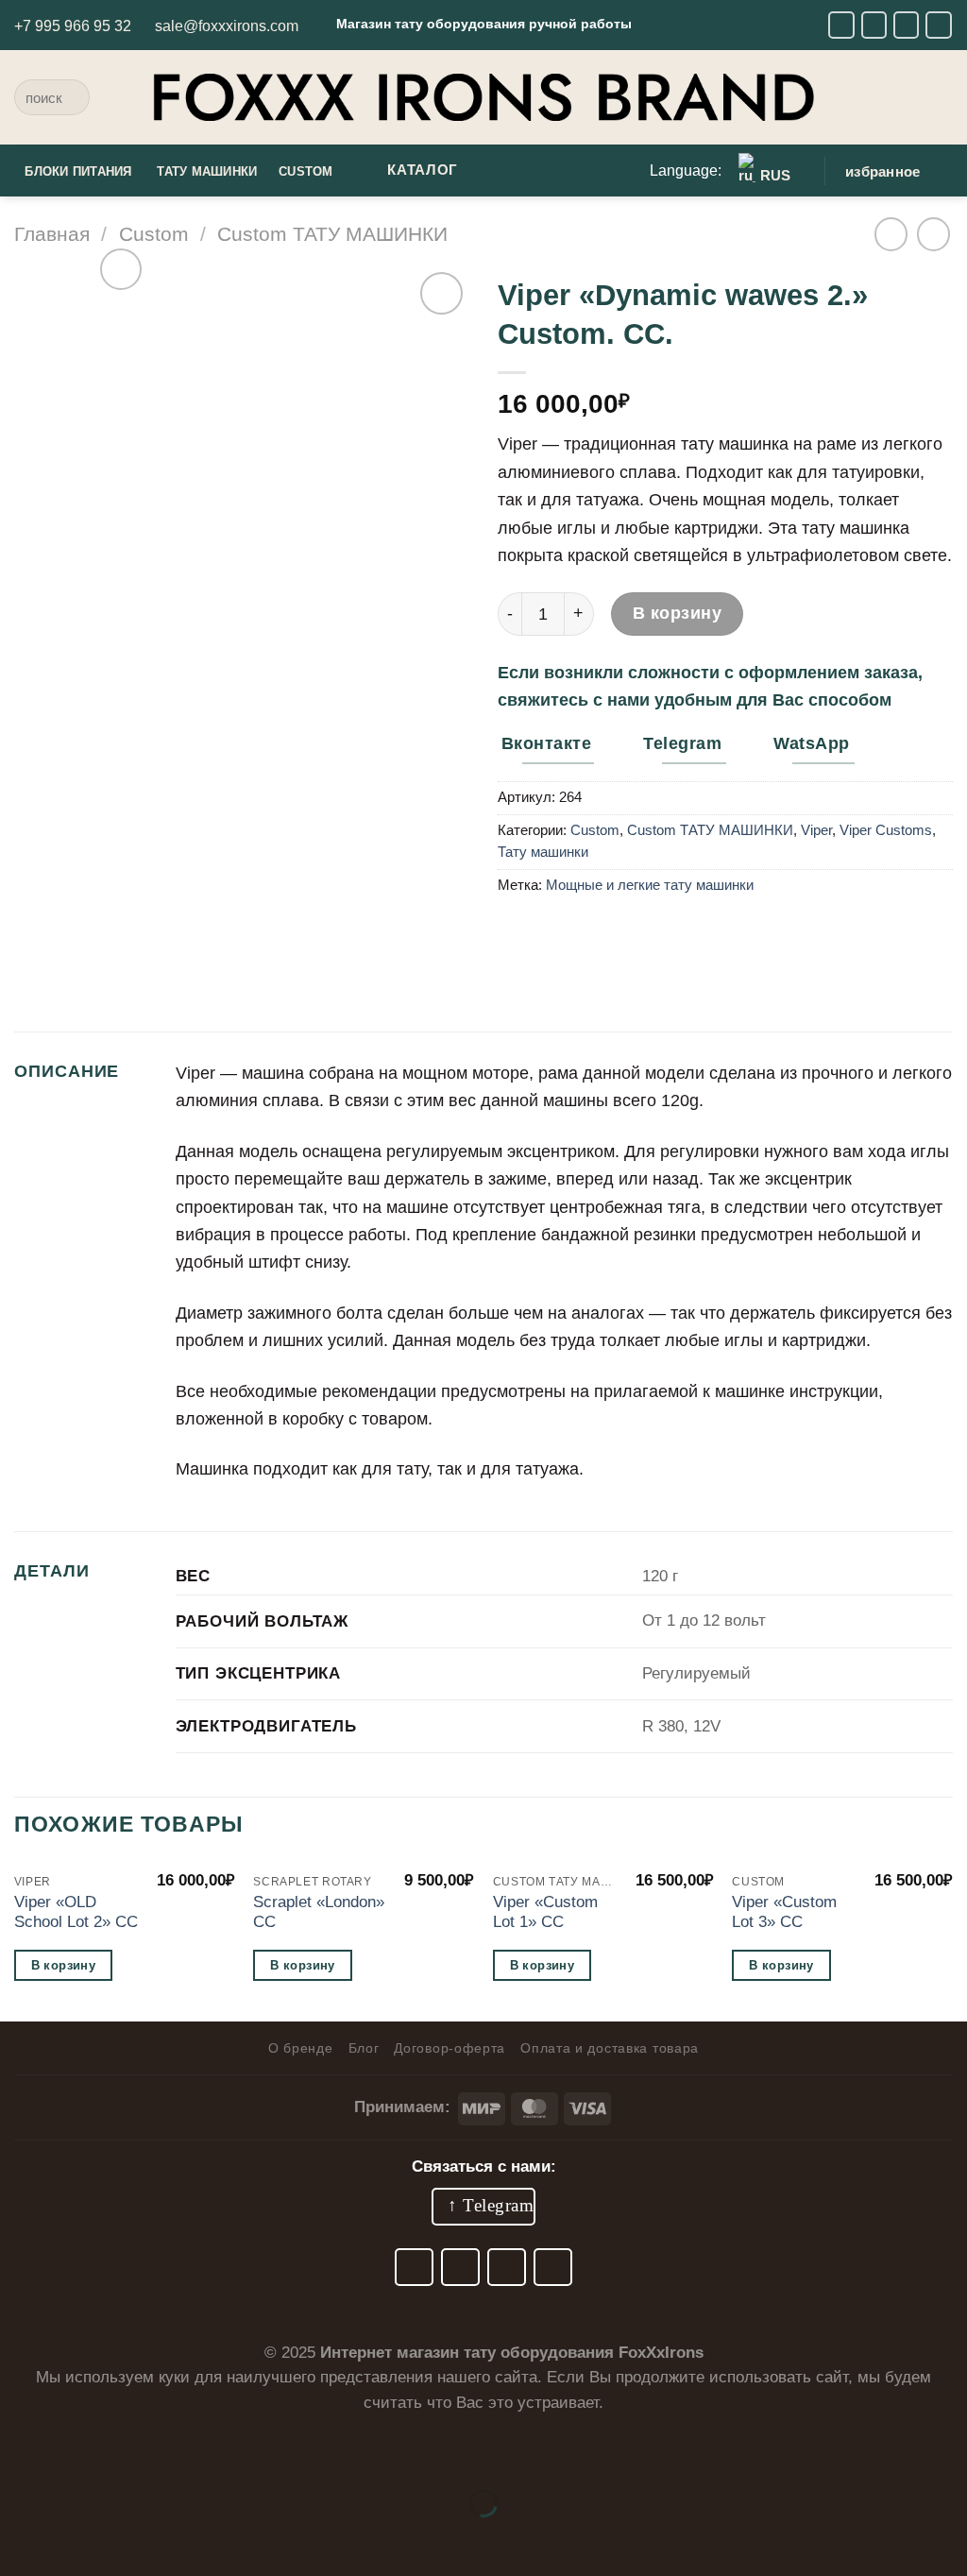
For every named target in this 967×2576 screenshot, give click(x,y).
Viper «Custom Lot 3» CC (784, 1912)
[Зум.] (121, 270)
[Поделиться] (149, 2451)
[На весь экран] (85, 2451)
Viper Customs (886, 830)
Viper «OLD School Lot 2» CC (76, 1912)
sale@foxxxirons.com (227, 26)
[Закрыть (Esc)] (213, 2451)
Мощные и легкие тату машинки (650, 885)
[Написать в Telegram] (874, 25)
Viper (816, 830)
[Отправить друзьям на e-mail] (517, 933)
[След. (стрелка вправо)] (85, 2539)
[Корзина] (943, 97)
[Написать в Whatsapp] (939, 25)
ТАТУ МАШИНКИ (207, 172)
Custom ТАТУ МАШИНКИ (332, 234)
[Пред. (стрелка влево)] (21, 2539)
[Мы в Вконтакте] (841, 25)
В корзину (678, 613)
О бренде (301, 2048)
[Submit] (69, 97)
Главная (52, 234)
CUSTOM (306, 172)
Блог (364, 2048)
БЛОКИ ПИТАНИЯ (78, 172)
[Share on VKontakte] (556, 933)
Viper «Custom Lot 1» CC (545, 1912)
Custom (154, 234)
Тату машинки (543, 852)
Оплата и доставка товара (610, 2048)
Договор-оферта (450, 2048)
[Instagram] (907, 25)
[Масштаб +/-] (21, 2451)
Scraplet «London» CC (319, 1912)
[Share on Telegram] (596, 933)
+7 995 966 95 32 (73, 26)
